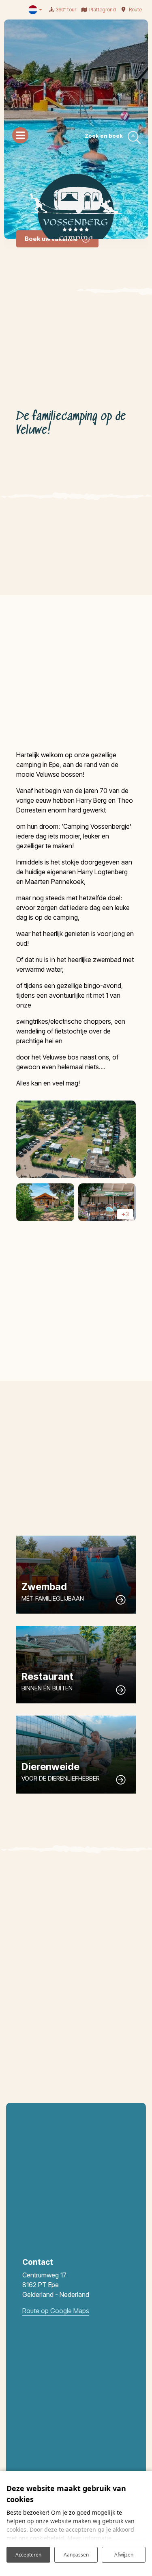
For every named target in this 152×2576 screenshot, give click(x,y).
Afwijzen (124, 2555)
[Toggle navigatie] (20, 135)
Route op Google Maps (56, 2311)
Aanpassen (76, 2555)
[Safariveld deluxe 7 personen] (45, 1202)
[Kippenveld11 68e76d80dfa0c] (76, 1140)
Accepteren (28, 2555)
